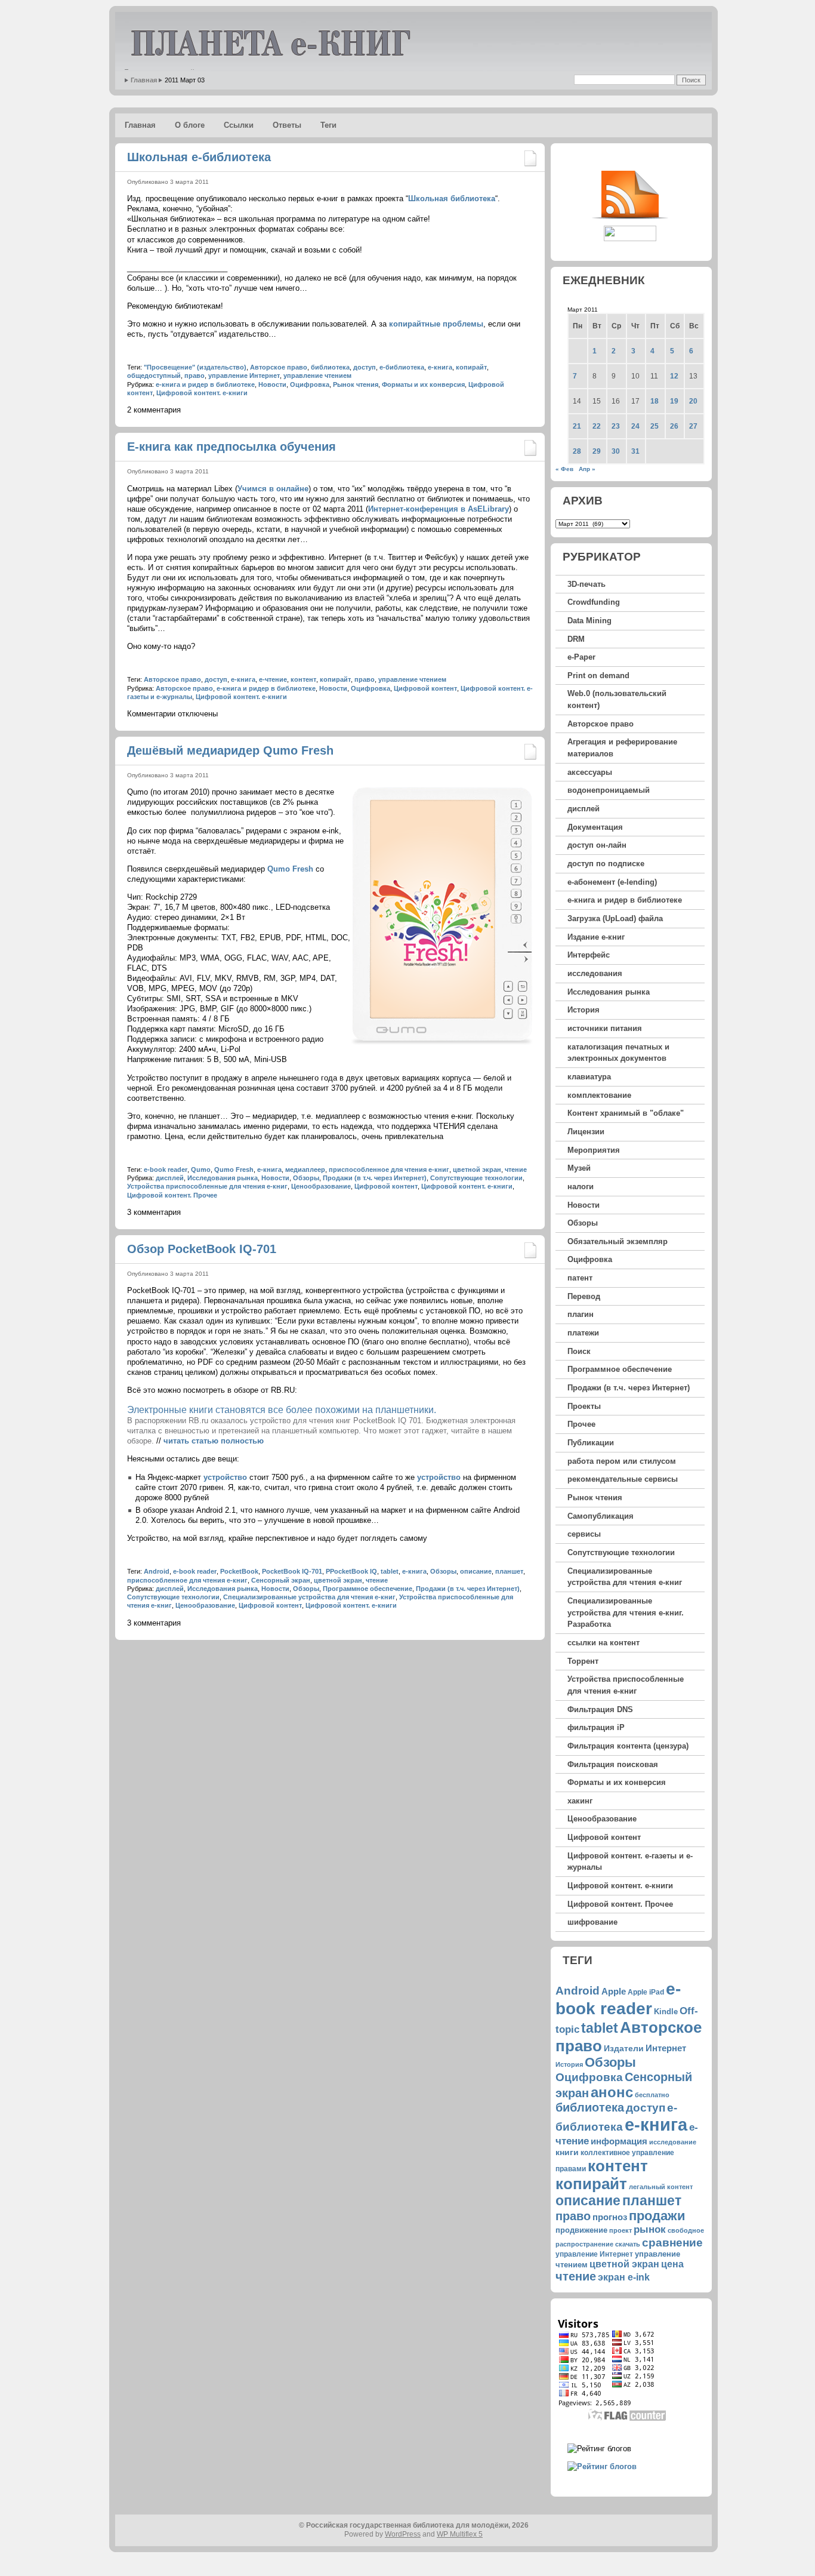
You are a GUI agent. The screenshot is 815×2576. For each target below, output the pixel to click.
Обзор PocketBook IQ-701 (202, 1249)
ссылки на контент (603, 1643)
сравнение (672, 2242)
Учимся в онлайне (273, 489)
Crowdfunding (594, 602)
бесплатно (652, 2095)
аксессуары (590, 772)
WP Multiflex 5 (460, 2534)
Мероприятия (594, 1150)
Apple (614, 1991)
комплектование (599, 1095)
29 (597, 451)
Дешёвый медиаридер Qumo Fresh (230, 750)
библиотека (330, 367)
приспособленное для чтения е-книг (389, 1169)
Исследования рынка (223, 1178)
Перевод (584, 1296)
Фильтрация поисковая (613, 1764)
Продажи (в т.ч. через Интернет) (375, 1178)
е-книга (440, 367)
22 (597, 426)
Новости (272, 384)
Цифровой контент (425, 688)
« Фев (564, 469)
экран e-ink (624, 2277)
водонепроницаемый (609, 790)
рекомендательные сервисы (623, 1479)
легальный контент (661, 2187)
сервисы (584, 1534)
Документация (595, 827)
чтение (516, 1169)
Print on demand (598, 675)
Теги (328, 125)
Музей (579, 1168)
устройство (225, 1477)
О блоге (190, 125)
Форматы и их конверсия (423, 384)
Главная (144, 80)
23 (616, 426)
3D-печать (586, 584)
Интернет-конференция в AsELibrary (439, 509)
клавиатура (589, 1077)
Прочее (581, 1424)
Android (157, 1571)
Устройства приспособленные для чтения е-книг (207, 1186)
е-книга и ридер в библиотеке (205, 384)
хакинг (580, 1801)
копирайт (471, 367)
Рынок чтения (356, 384)
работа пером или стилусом (622, 1461)
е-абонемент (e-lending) (612, 882)
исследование (673, 2142)
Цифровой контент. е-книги (202, 393)
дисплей (170, 1178)
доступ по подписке (606, 864)
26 (674, 426)
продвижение (581, 2230)
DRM (576, 639)
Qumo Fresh (290, 869)
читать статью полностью (214, 1441)
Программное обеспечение (368, 1589)
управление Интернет (244, 376)
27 (693, 426)
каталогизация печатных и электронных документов (618, 1053)
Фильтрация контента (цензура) (628, 1746)
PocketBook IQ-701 (292, 1571)
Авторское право (279, 367)
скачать (628, 2244)
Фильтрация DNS (600, 1709)
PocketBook (239, 1571)
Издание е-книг (596, 937)
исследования (595, 973)
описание (476, 1571)
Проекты (584, 1406)
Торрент (583, 1661)
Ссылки (239, 125)
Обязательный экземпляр (618, 1241)
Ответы (287, 125)
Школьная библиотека (452, 198)
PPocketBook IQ (351, 1571)
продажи (657, 2216)
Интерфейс (589, 955)
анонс (612, 2092)
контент (303, 679)
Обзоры (306, 1178)
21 (577, 426)
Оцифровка (310, 384)
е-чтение (273, 679)
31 (635, 451)
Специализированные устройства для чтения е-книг (309, 1597)
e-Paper (581, 657)
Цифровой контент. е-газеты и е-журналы (630, 1862)
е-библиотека (402, 367)
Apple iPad (646, 1992)
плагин (581, 1314)
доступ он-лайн (597, 845)
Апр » (587, 469)
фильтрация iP (596, 1727)
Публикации (591, 1443)
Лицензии (586, 1132)
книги (567, 2152)
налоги (581, 1187)
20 (693, 401)
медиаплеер (305, 1169)
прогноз (610, 2217)
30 (616, 451)
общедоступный (154, 376)
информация (619, 2141)
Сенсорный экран (281, 1580)
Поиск (579, 1351)
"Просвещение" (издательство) (195, 367)
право (195, 376)
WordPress (403, 2534)
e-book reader (166, 1169)
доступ (365, 367)
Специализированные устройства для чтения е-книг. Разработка (626, 1612)
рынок (650, 2229)
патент (580, 1278)
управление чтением (317, 376)
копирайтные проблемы (436, 324)
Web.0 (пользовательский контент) (617, 699)
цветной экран (477, 1169)
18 (655, 401)
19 (674, 401)
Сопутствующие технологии (476, 1178)
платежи (583, 1333)
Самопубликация (601, 1516)
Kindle (666, 2012)
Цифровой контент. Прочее (172, 1195)
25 (655, 426)
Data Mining (589, 621)
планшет (509, 1571)
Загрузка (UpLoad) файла (615, 918)
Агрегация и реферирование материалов (622, 748)
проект (620, 2230)
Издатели (624, 2048)
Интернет (666, 2048)
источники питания (605, 1028)
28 (577, 451)
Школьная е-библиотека (199, 157)
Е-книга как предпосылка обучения (231, 447)
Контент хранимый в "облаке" (626, 1113)
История (584, 1010)
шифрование (592, 1922)
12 (674, 376)
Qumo (201, 1169)
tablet (390, 1571)
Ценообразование (321, 1186)
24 (635, 426)
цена (672, 2264)
